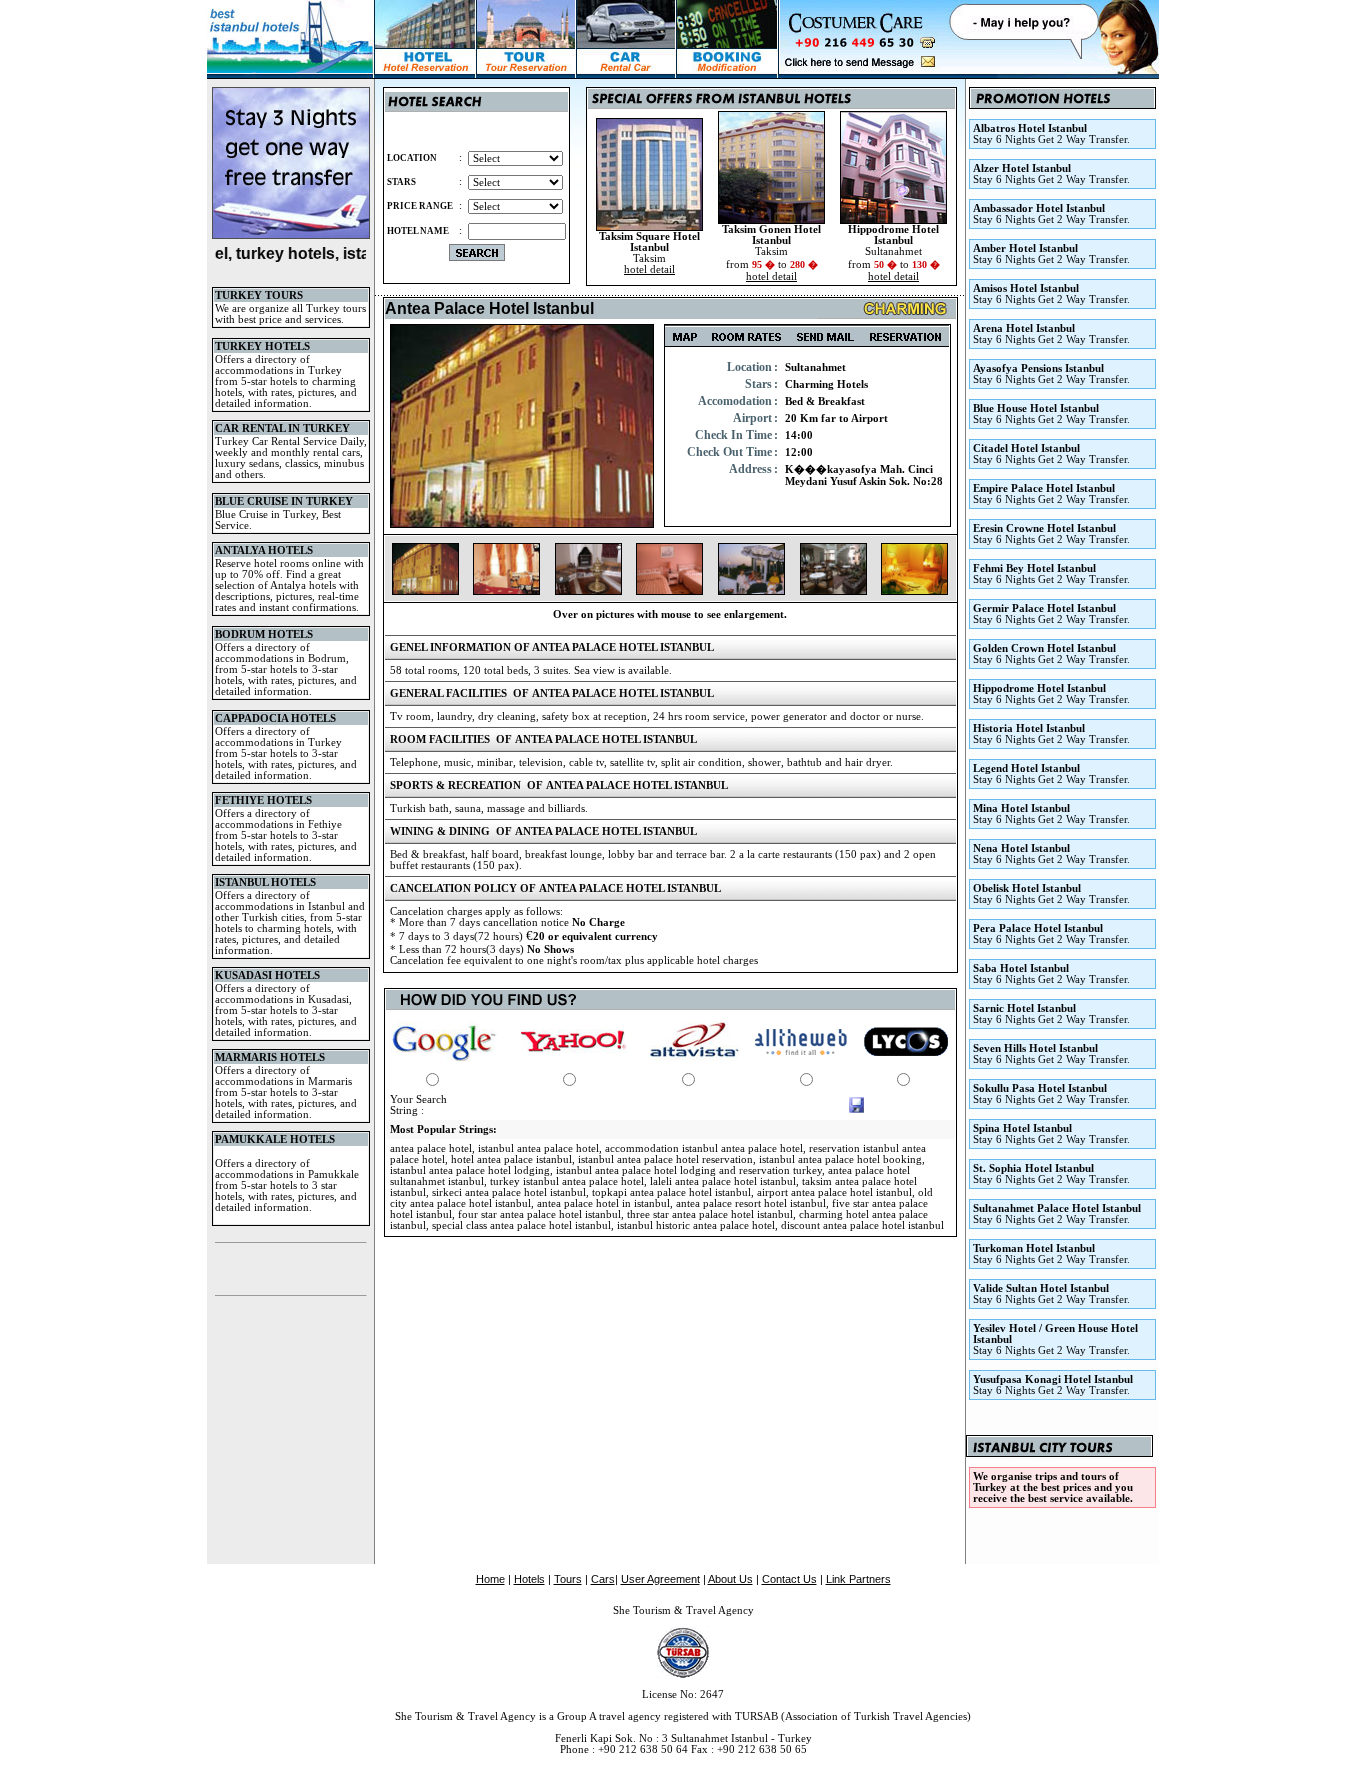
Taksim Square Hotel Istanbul (649, 242)
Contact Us (789, 1579)
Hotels (529, 1579)
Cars (603, 1579)
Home (490, 1579)
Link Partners (858, 1579)
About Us (730, 1579)
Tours (568, 1579)
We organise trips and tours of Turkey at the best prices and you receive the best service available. (1053, 1487)
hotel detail (649, 269)
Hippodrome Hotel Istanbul (893, 235)
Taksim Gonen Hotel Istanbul (771, 235)
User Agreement (660, 1579)
